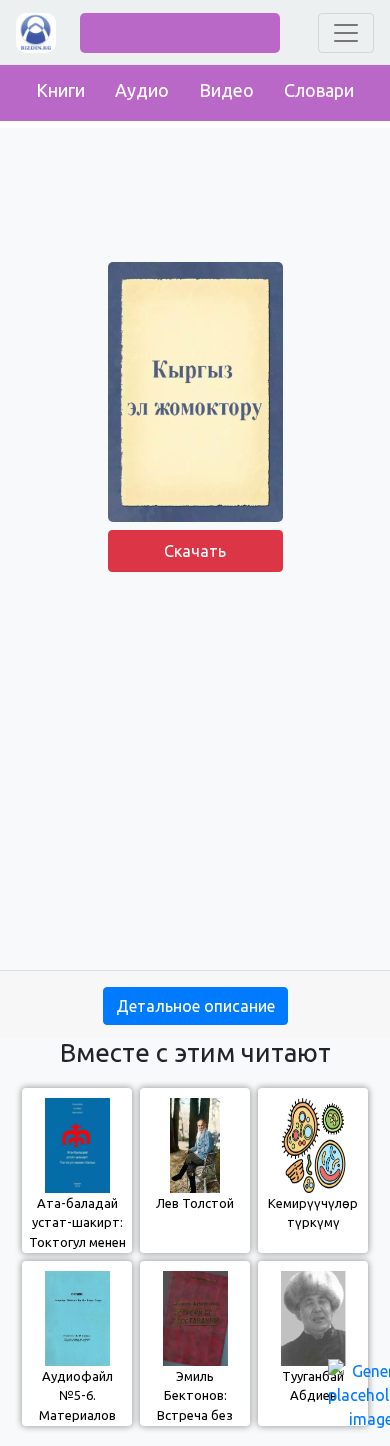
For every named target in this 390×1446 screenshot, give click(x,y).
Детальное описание (195, 1006)
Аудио (142, 90)
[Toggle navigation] (346, 33)
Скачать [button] (195, 551)
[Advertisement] (195, 775)
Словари (319, 90)
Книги (60, 90)
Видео (226, 90)
